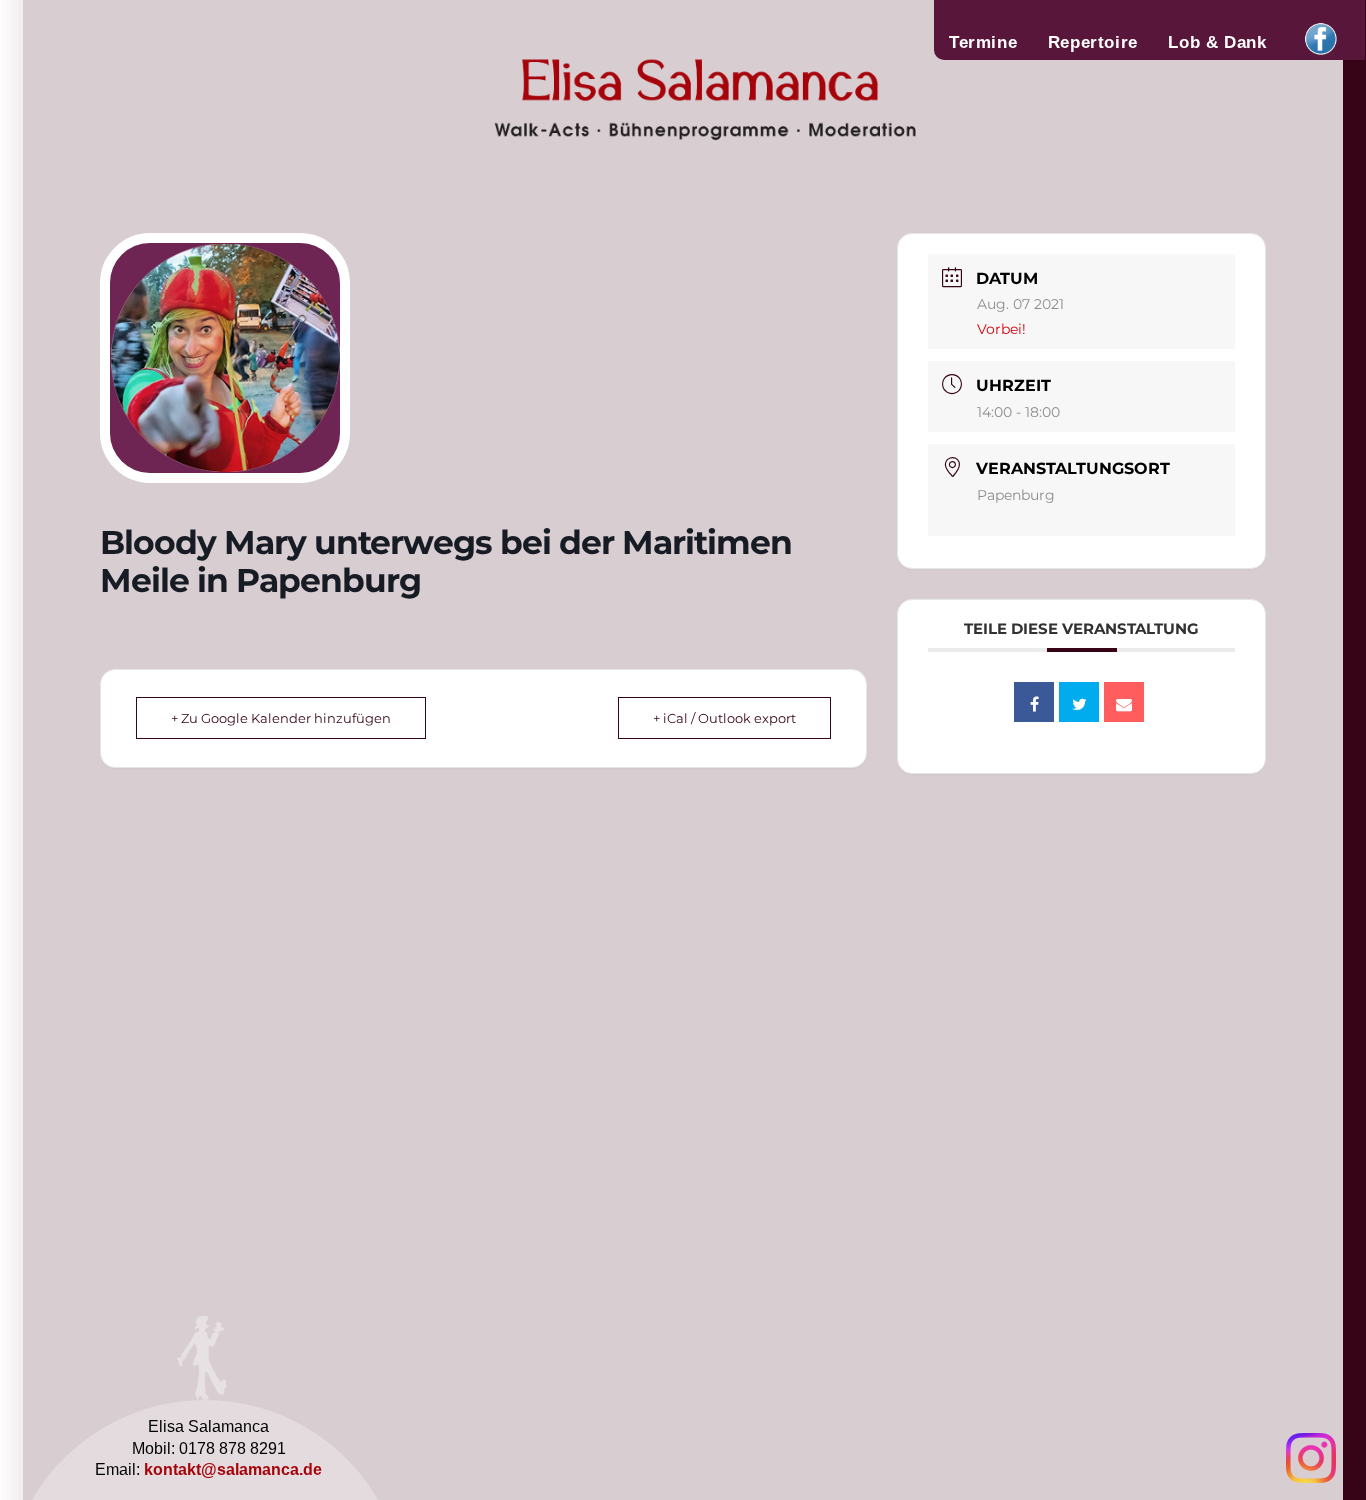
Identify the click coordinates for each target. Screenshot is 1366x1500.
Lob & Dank (1217, 42)
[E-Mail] (1124, 702)
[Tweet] (1079, 702)
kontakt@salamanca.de (233, 1469)
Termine (983, 42)
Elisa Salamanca (635, 94)
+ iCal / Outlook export (724, 718)
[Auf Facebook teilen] (1034, 702)
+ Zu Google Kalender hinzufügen (281, 718)
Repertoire (1093, 42)
